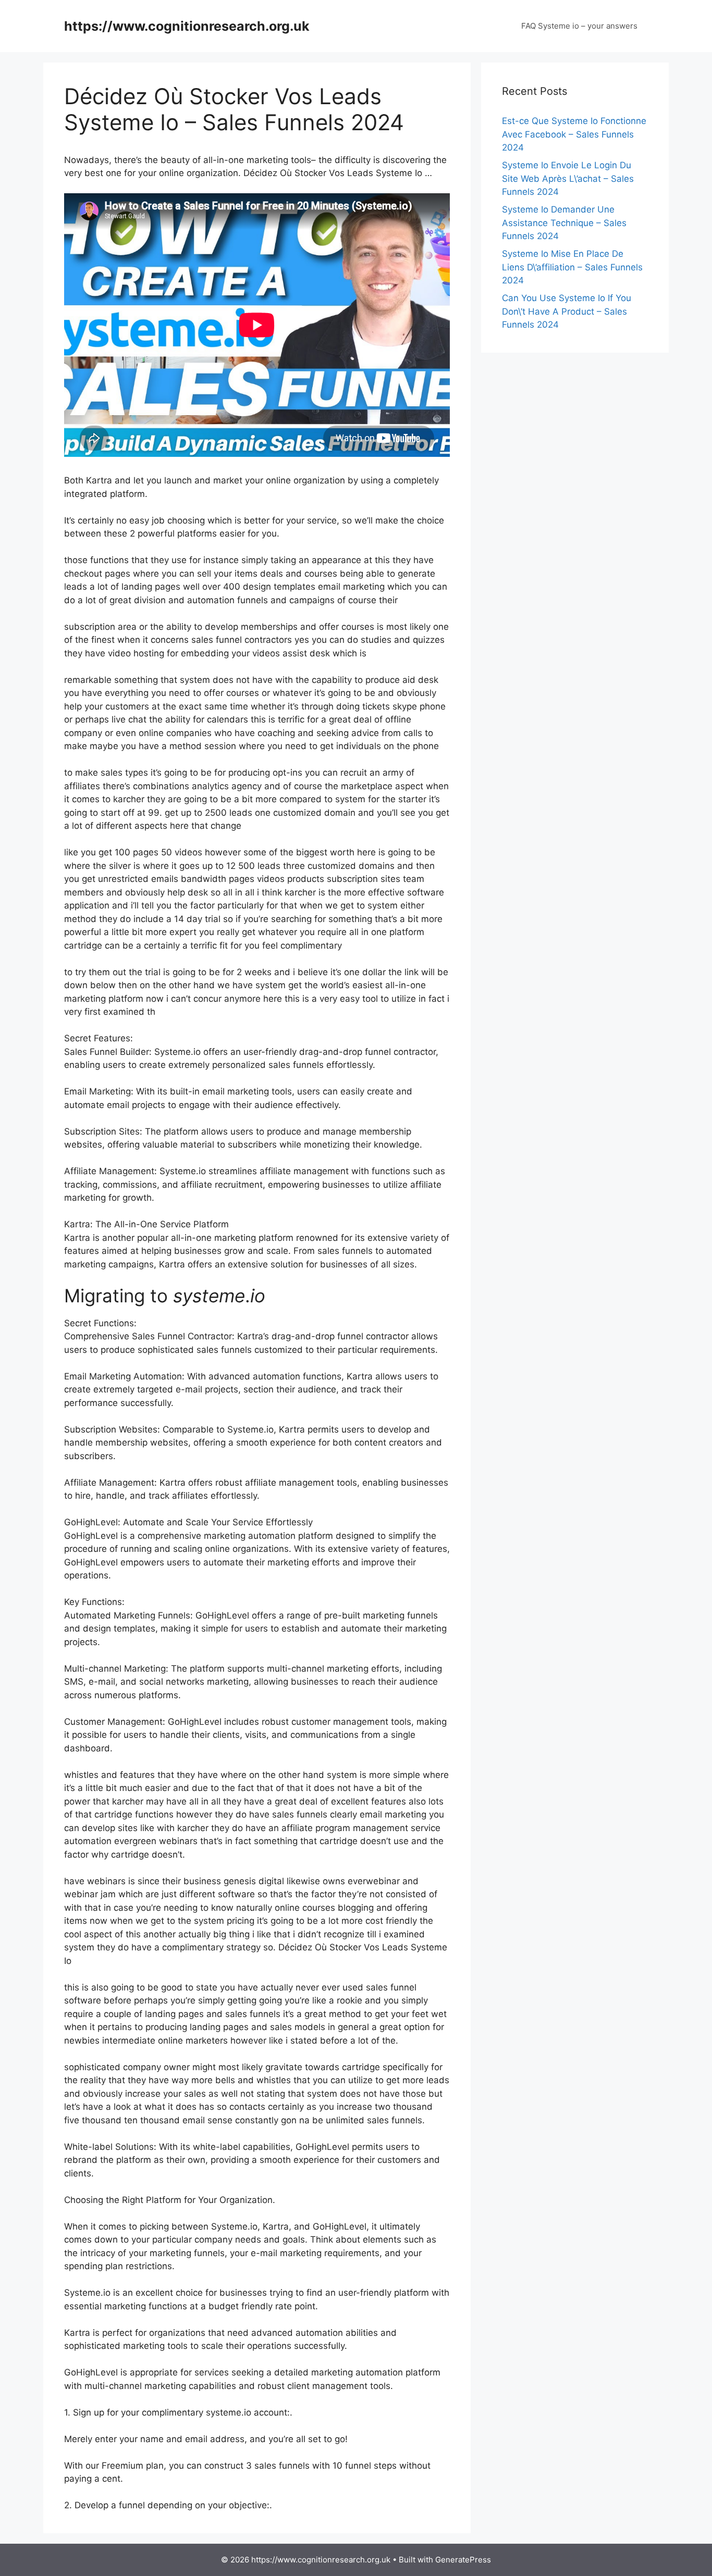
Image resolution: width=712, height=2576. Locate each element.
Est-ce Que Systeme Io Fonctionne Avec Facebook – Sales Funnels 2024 (574, 134)
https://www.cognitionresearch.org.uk (187, 26)
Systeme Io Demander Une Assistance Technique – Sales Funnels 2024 (564, 223)
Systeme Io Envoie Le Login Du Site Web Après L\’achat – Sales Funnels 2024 (568, 178)
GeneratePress (463, 2560)
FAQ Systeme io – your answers (579, 26)
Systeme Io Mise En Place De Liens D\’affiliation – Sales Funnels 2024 (572, 267)
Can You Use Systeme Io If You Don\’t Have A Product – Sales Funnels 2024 (567, 311)
